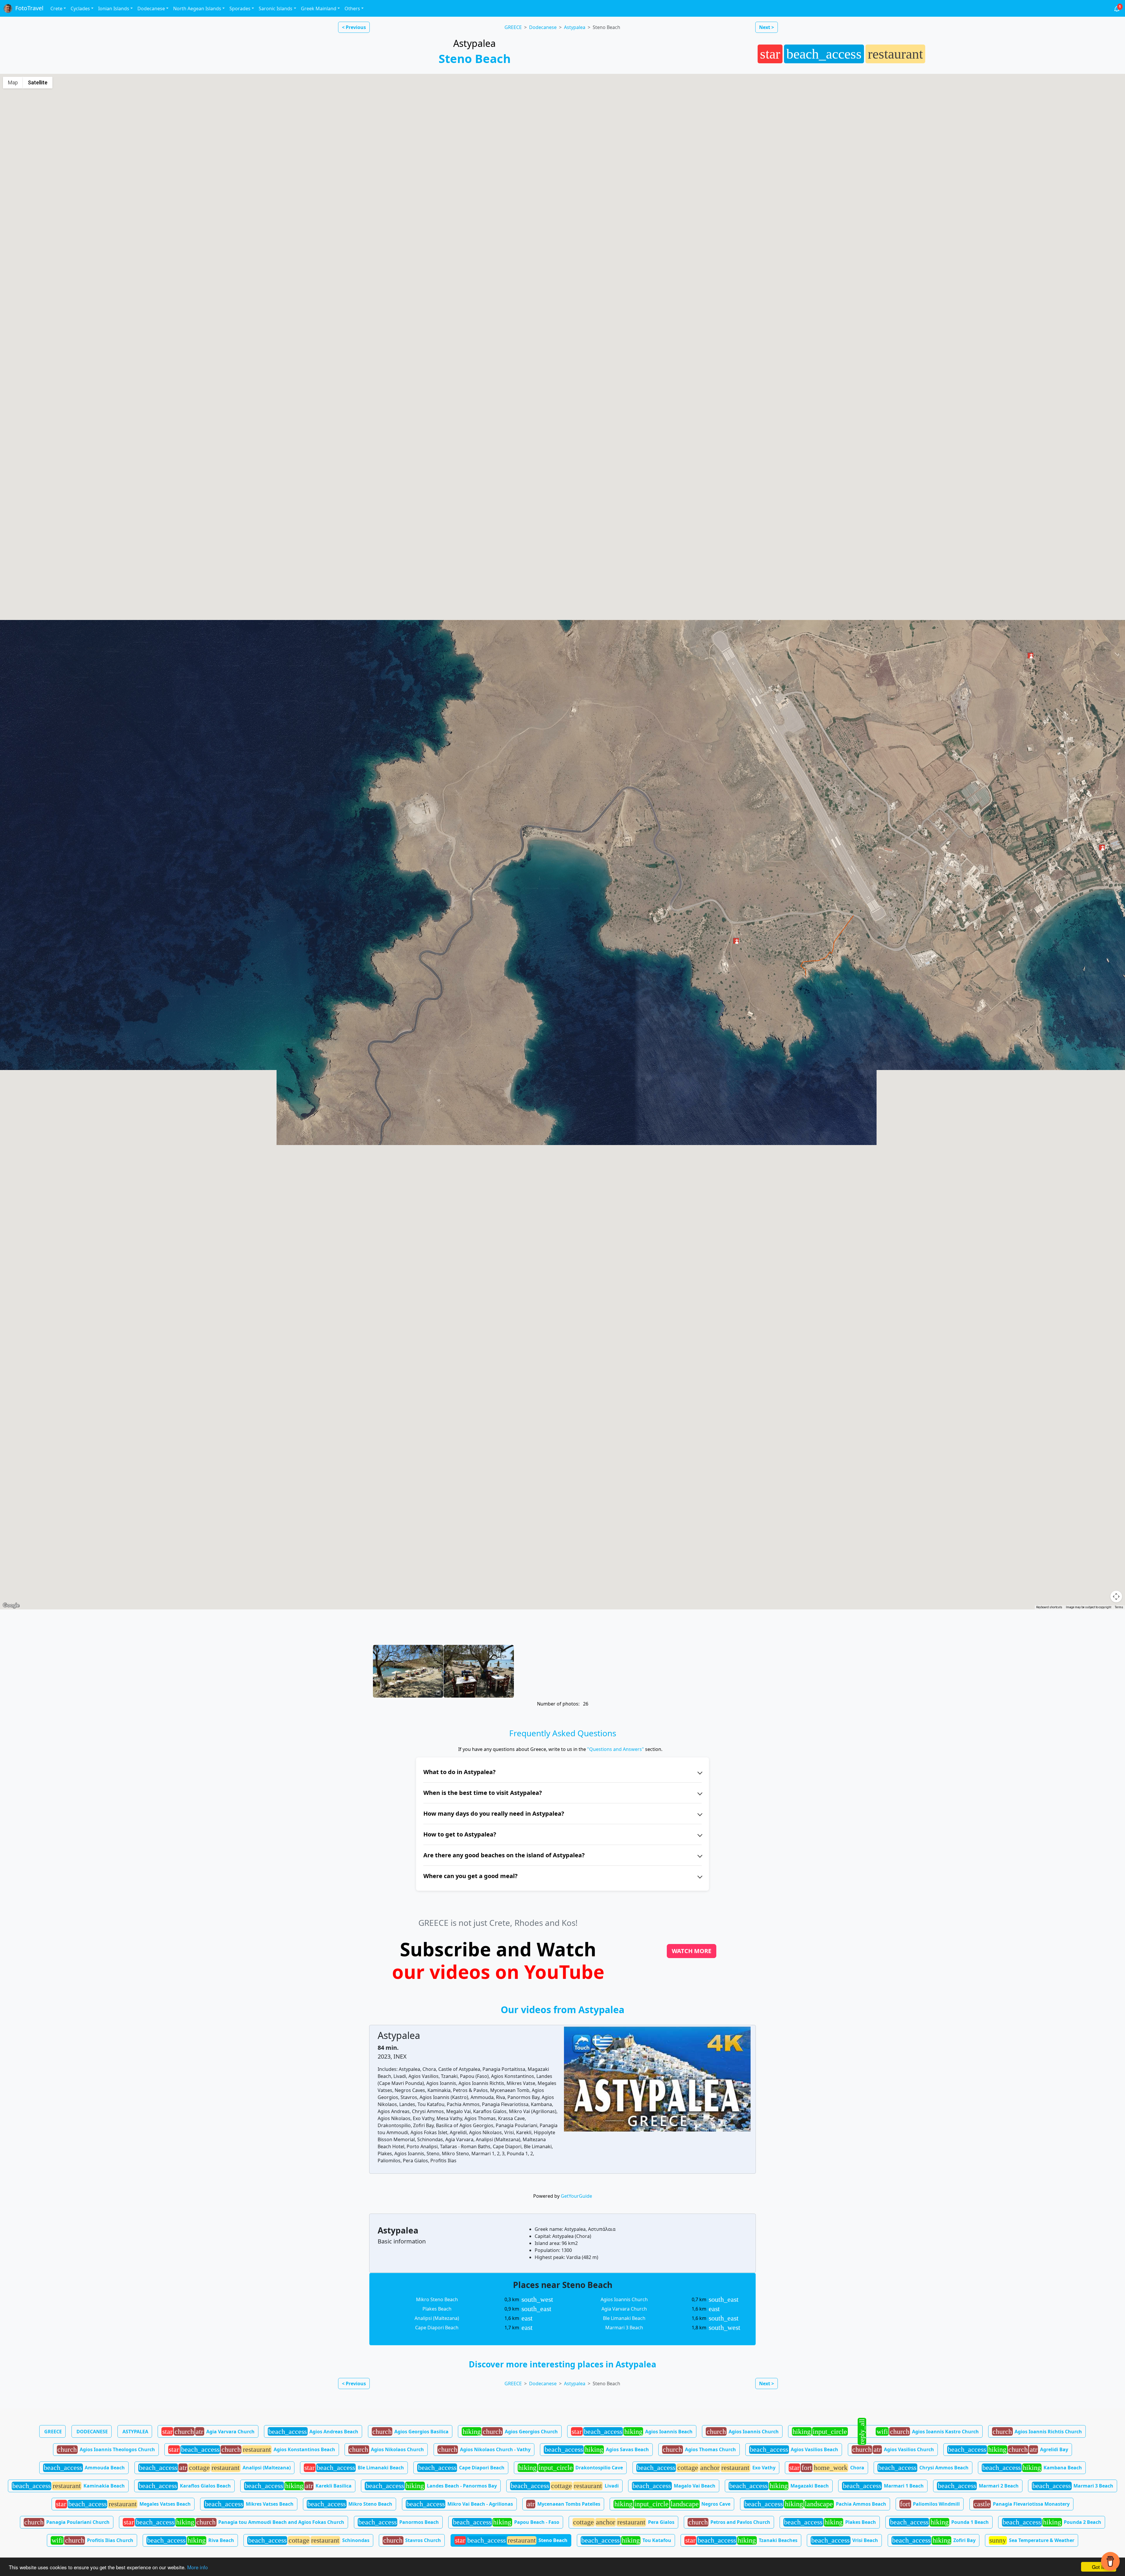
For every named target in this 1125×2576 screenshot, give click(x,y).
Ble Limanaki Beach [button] (354, 2468)
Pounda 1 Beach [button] (939, 2522)
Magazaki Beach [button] (779, 2486)
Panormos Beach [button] (399, 2522)
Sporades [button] (240, 8)
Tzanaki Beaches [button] (741, 2540)
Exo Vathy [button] (706, 2468)
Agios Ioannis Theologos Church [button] (106, 2449)
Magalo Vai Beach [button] (674, 2486)
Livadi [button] (565, 2486)
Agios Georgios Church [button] (510, 2432)
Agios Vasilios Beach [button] (794, 2449)
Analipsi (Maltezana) (437, 2318)
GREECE (513, 27)
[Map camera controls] (1116, 1597)
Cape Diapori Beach (437, 2328)
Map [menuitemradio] (13, 82)
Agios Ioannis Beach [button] (632, 2432)
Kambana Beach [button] (1032, 2468)
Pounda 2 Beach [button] (1052, 2522)
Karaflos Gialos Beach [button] (185, 2486)
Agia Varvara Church (624, 2309)
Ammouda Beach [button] (84, 2468)
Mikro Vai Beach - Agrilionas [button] (460, 2504)
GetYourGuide (576, 2196)
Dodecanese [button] (151, 8)
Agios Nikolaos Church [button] (386, 2449)
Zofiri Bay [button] (934, 2540)
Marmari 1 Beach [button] (883, 2486)
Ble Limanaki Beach (624, 2318)
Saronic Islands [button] (276, 8)
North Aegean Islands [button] (197, 8)
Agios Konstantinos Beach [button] (252, 2449)
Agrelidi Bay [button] (1008, 2449)
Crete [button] (56, 8)
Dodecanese (543, 27)
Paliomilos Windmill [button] (930, 2504)
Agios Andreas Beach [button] (313, 2432)
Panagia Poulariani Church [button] (67, 2522)
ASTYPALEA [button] (135, 2432)
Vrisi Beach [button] (845, 2540)
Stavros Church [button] (412, 2540)
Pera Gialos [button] (624, 2522)
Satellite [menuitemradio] (38, 82)
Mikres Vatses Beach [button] (249, 2504)
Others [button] (352, 8)
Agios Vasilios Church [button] (893, 2449)
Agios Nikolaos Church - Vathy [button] (484, 2449)
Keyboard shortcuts (1049, 1607)
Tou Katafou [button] (626, 2540)
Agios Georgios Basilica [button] (410, 2432)
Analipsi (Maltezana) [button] (215, 2468)
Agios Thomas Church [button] (699, 2449)
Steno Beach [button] (511, 2540)
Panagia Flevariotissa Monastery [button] (1022, 2504)
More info (197, 2567)
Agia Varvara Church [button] (208, 2432)
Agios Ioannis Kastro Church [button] (885, 2431)
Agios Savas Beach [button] (597, 2449)
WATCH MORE (692, 1951)
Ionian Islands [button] (114, 8)
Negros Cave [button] (673, 2504)
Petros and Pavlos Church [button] (729, 2522)
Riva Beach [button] (191, 2540)
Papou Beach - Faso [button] (506, 2522)
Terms (1119, 1607)
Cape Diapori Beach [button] (461, 2468)
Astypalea (575, 27)
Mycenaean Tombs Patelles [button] (564, 2504)
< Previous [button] (354, 27)
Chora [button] (827, 2468)
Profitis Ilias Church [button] (92, 2540)
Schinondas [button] (309, 2540)
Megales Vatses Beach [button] (123, 2504)
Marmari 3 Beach (624, 2328)
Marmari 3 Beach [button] (1073, 2486)
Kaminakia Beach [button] (69, 2486)
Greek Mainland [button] (319, 8)
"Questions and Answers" (616, 1749)
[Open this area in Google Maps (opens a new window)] (11, 1606)
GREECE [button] (53, 2432)
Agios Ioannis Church (624, 2299)
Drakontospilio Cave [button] (571, 2468)
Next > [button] (767, 27)
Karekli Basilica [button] (298, 2486)
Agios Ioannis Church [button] (743, 2432)
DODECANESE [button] (92, 2432)
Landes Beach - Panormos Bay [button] (431, 2486)
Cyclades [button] (80, 8)
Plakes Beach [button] (830, 2522)
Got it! (1099, 2567)
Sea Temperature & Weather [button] (1032, 2540)
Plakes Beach (437, 2309)
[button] (1030, 655)
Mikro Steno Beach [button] (350, 2504)
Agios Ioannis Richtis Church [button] (1037, 2432)
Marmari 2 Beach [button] (978, 2486)
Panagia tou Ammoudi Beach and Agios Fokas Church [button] (234, 2522)
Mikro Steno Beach (437, 2299)
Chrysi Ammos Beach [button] (923, 2468)
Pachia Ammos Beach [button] (815, 2504)
